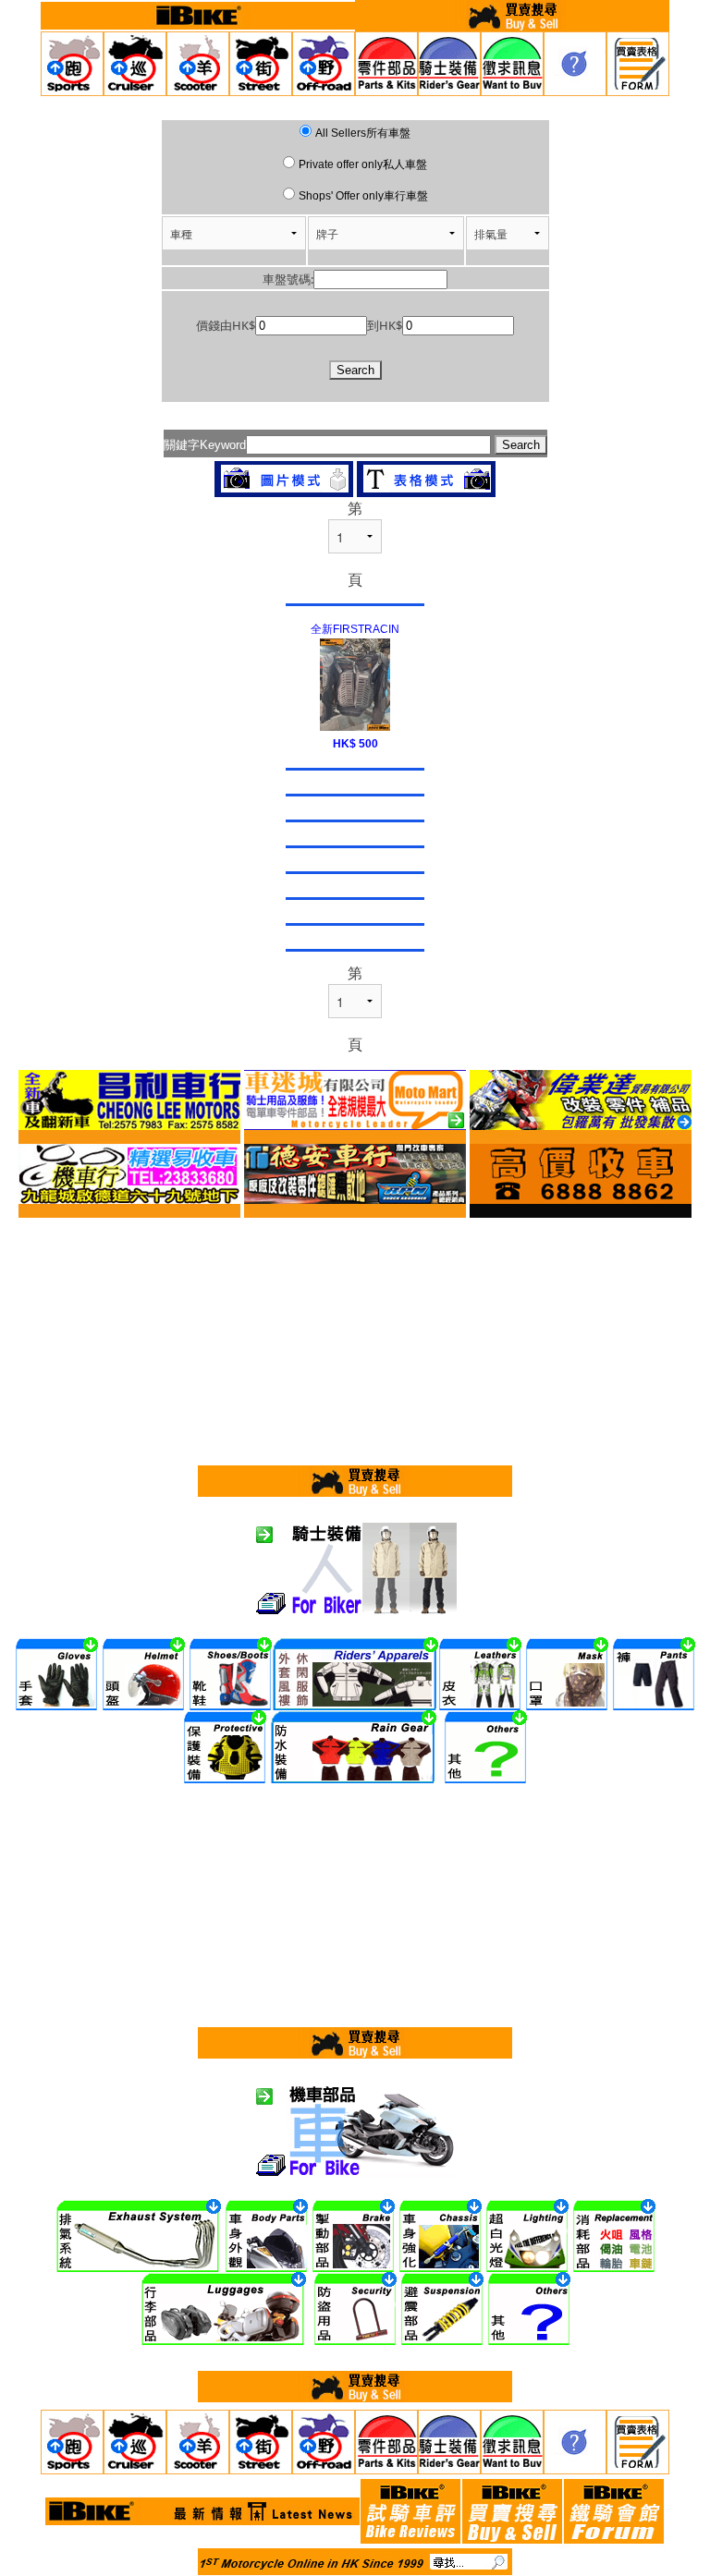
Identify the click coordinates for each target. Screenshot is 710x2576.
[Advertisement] (355, 1339)
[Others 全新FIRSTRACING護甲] (355, 683)
